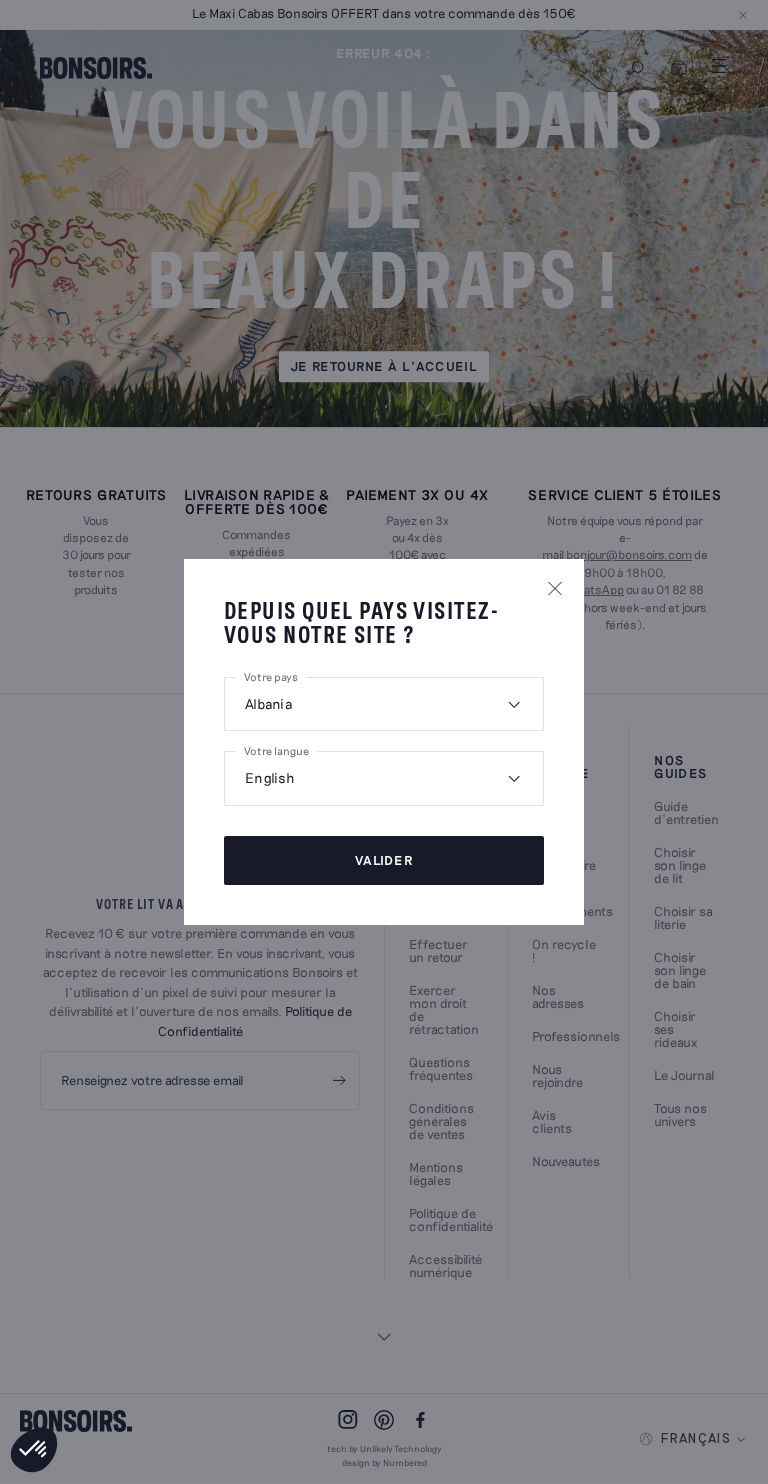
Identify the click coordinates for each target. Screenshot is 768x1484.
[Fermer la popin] (555, 588)
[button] (34, 1450)
